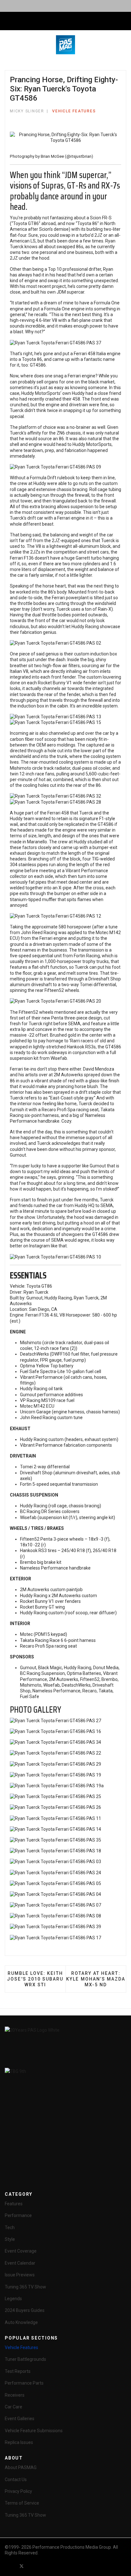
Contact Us (16, 2480)
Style (10, 2239)
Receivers (15, 2395)
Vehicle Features (74, 111)
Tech (10, 2227)
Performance (18, 2215)
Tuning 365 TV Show (25, 2287)
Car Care (14, 2407)
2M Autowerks (68, 1075)
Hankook (76, 1047)
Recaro (49, 1110)
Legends (13, 2299)
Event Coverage (21, 2251)
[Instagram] (56, 2566)
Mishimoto (21, 768)
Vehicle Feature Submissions (34, 2431)
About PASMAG (21, 2467)
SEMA (74, 1024)
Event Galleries (20, 2419)
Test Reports (18, 2371)
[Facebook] (10, 2566)
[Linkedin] (45, 2566)
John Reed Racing (39, 933)
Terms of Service (22, 2503)
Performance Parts (24, 2383)
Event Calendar (20, 2263)
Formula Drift (43, 478)
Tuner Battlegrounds (25, 2359)
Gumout (18, 1155)
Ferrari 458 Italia (90, 354)
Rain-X (105, 609)
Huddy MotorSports (41, 393)
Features (14, 2204)
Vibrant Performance (87, 871)
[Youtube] (33, 2566)
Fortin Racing (87, 956)
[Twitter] (22, 2566)
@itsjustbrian (79, 156)
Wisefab (59, 1058)
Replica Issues (19, 2442)
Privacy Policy (18, 2491)
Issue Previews (20, 2275)
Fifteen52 (28, 1012)
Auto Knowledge (21, 2322)
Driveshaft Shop (105, 979)
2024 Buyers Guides (25, 2310)
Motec (102, 933)
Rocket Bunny (52, 683)
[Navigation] (7, 21)
